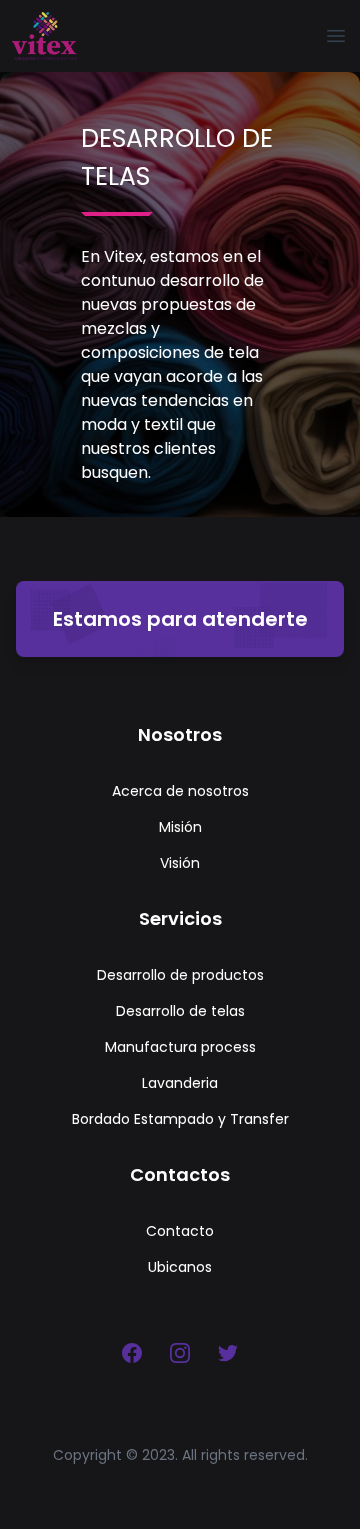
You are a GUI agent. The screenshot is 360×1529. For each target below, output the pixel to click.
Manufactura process (180, 1047)
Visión (180, 863)
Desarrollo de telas (180, 1011)
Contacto (180, 1231)
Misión (180, 827)
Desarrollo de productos (180, 975)
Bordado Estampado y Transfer (180, 1119)
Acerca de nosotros (180, 791)
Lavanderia (180, 1083)
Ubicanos (180, 1267)
